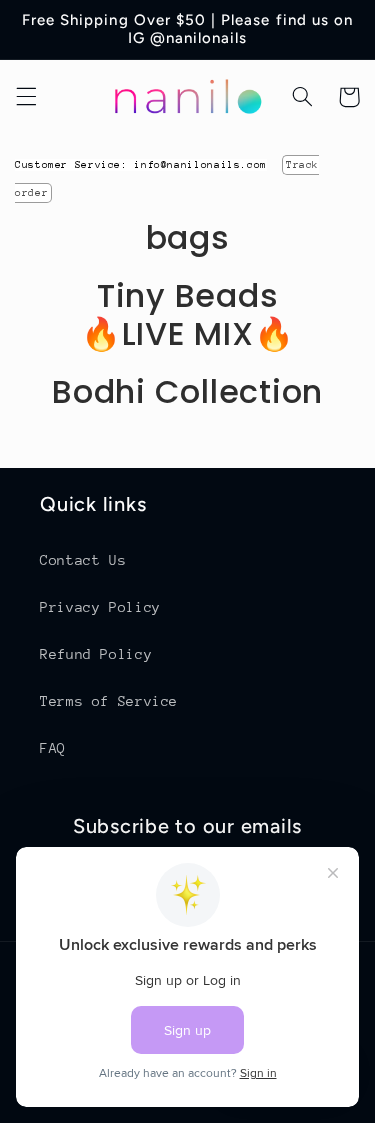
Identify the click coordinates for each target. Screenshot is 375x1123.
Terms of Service (109, 701)
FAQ (53, 748)
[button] (26, 97)
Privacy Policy (100, 607)
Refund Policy (96, 654)
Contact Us (83, 560)
